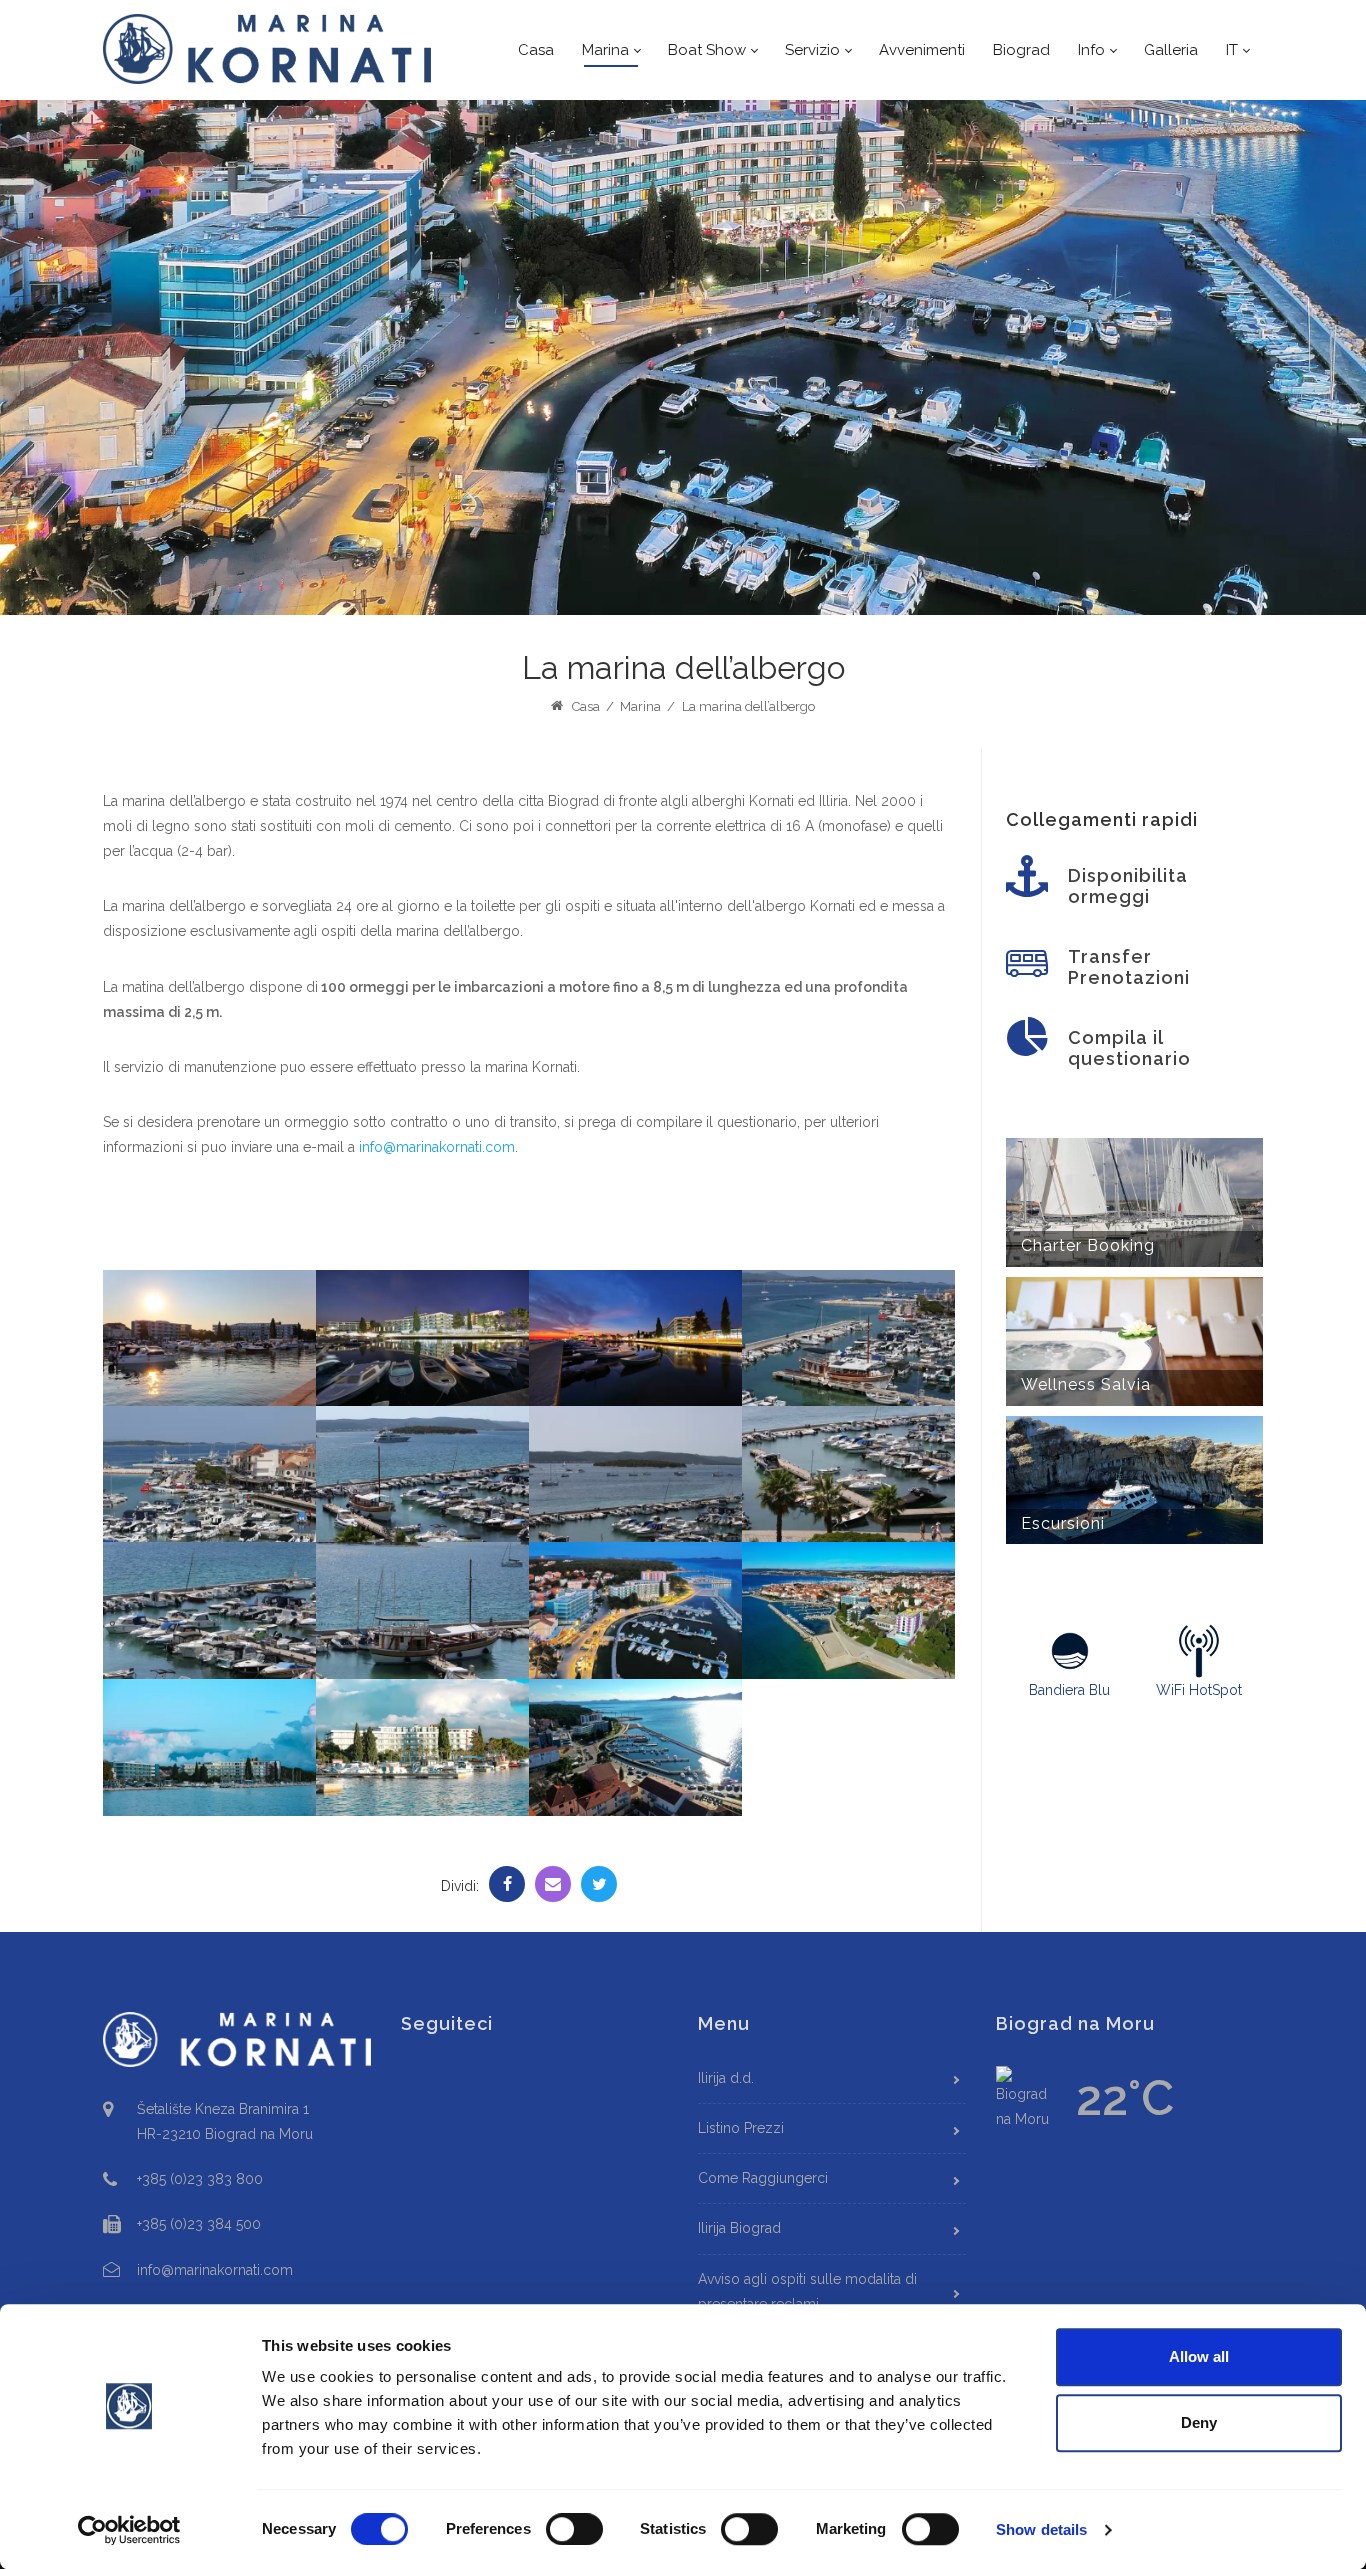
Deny (1199, 2422)
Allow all (1199, 2356)
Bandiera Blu (1069, 1690)
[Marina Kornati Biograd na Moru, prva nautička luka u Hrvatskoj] (268, 49)
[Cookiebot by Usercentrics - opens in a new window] (129, 2530)
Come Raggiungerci (763, 2178)
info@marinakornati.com (437, 1147)
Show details (1041, 2529)
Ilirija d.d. (726, 2078)
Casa (584, 706)
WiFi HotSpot (1199, 1690)
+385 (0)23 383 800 (200, 2179)
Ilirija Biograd (739, 2228)
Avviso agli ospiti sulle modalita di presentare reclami (807, 2291)
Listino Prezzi (741, 2128)
